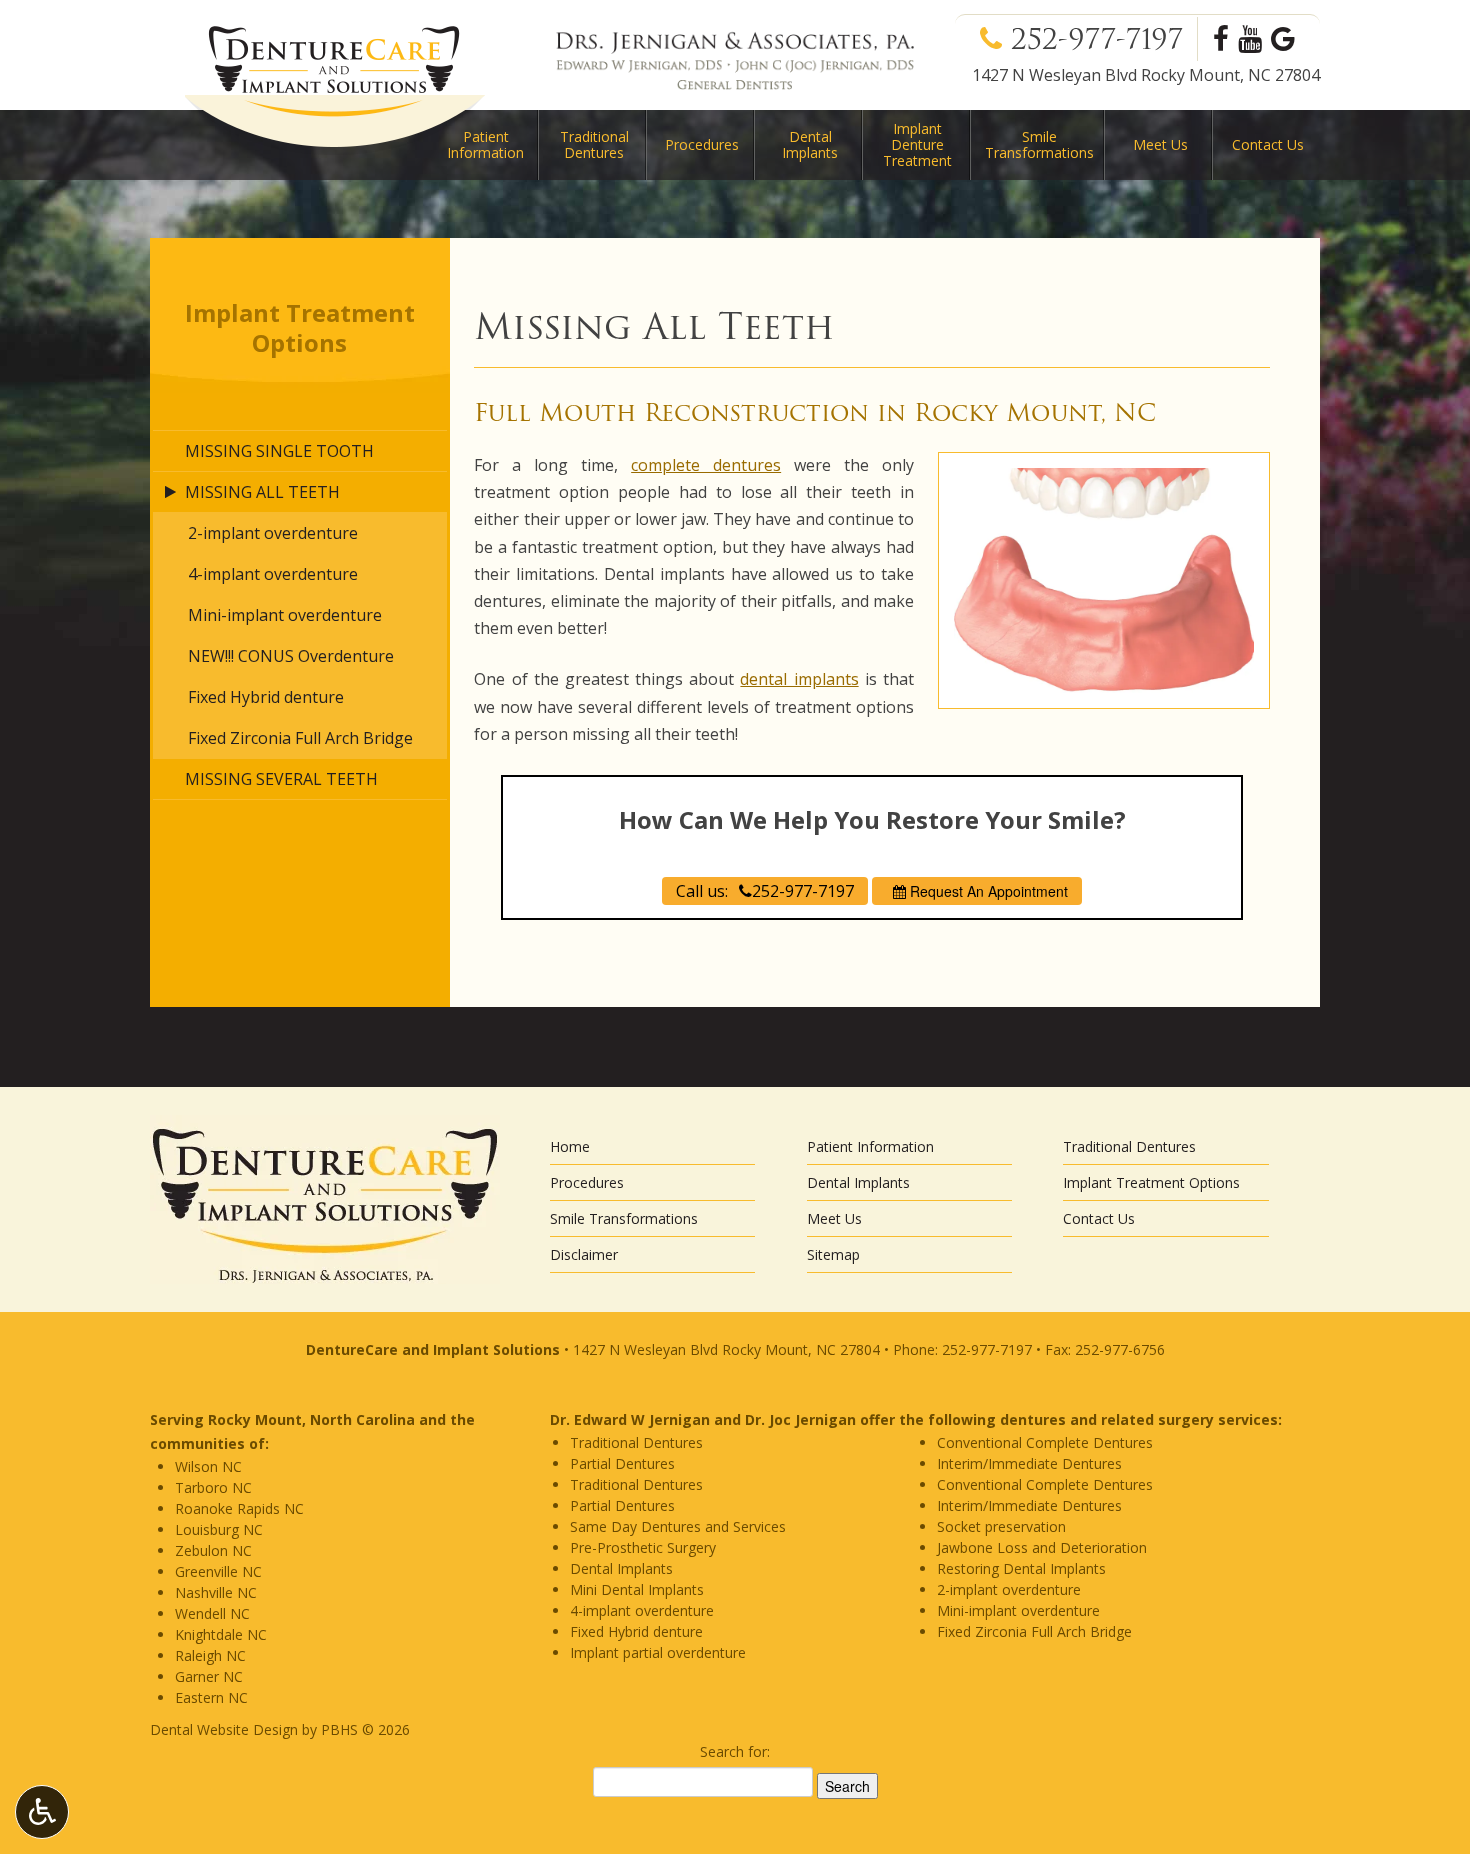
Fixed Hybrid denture (266, 697)
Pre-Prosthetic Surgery (643, 1547)
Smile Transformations (624, 1218)
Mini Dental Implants (637, 1589)
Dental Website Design (224, 1729)
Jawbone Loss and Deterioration (1042, 1547)
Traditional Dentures (594, 144)
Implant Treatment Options (300, 327)
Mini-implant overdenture (285, 615)
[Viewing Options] (42, 1812)
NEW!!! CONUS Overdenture (291, 656)
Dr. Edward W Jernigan (630, 1419)
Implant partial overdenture (658, 1652)
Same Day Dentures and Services (678, 1526)
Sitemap (833, 1254)
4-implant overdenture (273, 574)
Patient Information (870, 1146)
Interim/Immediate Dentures (1029, 1463)
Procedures (702, 144)
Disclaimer (584, 1254)
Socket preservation (1001, 1526)
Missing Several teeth (281, 779)
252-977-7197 (1101, 39)
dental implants (799, 679)
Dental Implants (810, 144)
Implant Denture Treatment (917, 144)
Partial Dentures (622, 1463)
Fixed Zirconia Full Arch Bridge (300, 738)
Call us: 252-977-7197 (765, 891)
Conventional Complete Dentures (1045, 1442)
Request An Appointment (987, 891)
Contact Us (1268, 144)
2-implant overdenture (273, 533)
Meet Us (1160, 144)
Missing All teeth (262, 492)
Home (570, 1146)
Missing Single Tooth (279, 451)
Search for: (735, 1751)
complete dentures (706, 465)
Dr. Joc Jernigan (800, 1419)
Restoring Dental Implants (1021, 1568)
